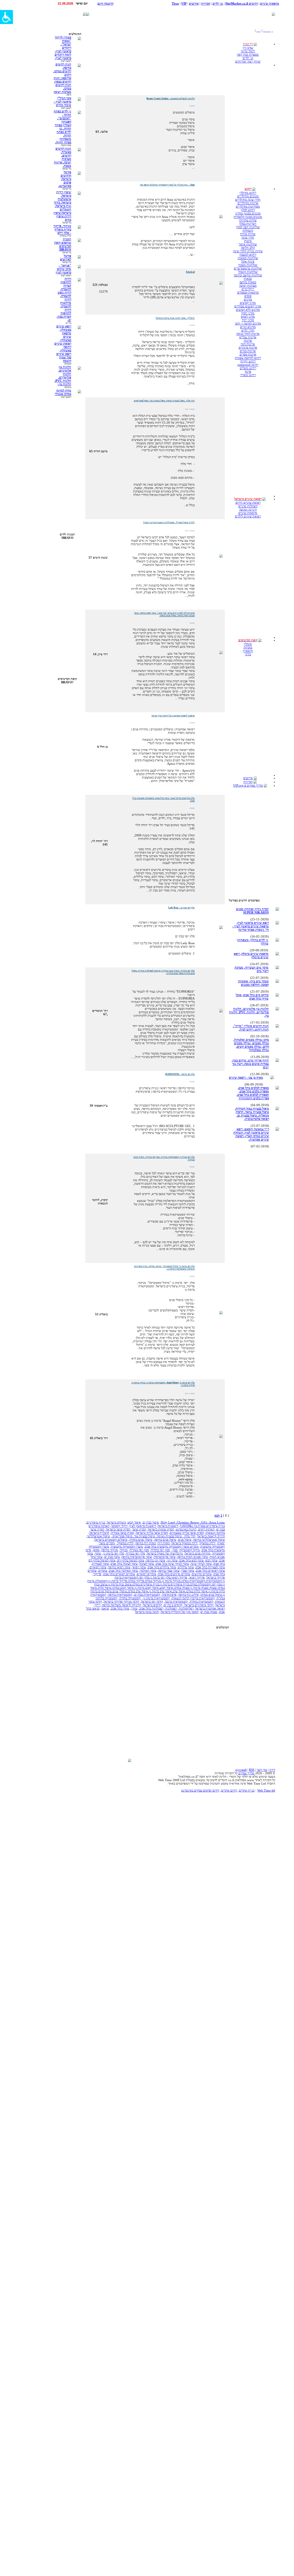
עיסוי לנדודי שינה (201, 1564)
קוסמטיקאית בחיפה (120, 1595)
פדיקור (97, 1574)
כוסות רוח (164, 1543)
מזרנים (248, 299)
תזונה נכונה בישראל (147, 1612)
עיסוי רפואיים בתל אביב (210, 1570)
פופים (248, 296)
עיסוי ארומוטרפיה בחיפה (137, 1557)
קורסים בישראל (152, 1605)
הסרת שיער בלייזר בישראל (152, 1533)
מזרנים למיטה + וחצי (248, 323)
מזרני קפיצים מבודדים (248, 306)
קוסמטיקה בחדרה (130, 1598)
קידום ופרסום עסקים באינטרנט (200, 1790)
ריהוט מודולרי (248, 193)
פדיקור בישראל (216, 1577)
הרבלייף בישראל (99, 1533)
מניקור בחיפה (110, 1550)
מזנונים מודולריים (248, 196)
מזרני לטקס (248, 316)
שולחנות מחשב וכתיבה (248, 275)
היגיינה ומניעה (248, 509)
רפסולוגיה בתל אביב (151, 1608)
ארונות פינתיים (248, 347)
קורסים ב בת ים (173, 1605)
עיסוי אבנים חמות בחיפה (193, 1557)
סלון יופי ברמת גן (113, 1553)
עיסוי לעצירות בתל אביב (210, 1567)
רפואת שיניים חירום (248, 502)
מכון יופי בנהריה (139, 1550)
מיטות (248, 241)
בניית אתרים (247, 1790)
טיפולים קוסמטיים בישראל (111, 1540)
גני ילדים (248, 58)
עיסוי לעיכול (147, 1564)
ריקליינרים (248, 289)
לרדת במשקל (125, 1543)
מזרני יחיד (248, 320)
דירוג (272, 1770)
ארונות (248, 341)
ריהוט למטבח (248, 255)
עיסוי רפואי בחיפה (119, 1567)
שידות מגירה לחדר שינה (248, 251)
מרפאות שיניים (248, 513)
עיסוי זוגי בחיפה (155, 1560)
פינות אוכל (248, 261)
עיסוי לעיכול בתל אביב (124, 1564)
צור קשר (262, 1770)
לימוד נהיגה (248, 51)
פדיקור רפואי (197, 1577)
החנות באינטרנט (186, 1529)
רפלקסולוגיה (186, 1608)
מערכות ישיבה (248, 285)
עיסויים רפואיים (146, 1574)
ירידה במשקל (208, 1543)
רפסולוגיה (171, 1608)
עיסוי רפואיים (98, 1567)
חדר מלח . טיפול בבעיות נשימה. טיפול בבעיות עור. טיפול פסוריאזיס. (154, 1536)
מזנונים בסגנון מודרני (248, 213)
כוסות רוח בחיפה (146, 1543)
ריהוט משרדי (248, 375)
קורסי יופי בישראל (152, 1601)
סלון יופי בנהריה (135, 1553)
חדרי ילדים (248, 330)
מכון (175, 1550)
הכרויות (248, 782)
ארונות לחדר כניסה (248, 334)
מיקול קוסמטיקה (190, 1550)
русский (241, 1770)
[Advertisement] (197, 14)
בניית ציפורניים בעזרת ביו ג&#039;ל (202, 1526)
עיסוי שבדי (188, 1570)
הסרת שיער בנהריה (122, 1533)
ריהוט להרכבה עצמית (248, 358)
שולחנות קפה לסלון (248, 227)
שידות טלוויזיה (248, 220)
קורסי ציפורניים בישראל (199, 1605)
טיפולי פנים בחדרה (141, 1540)
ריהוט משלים (248, 368)
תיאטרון (248, 651)
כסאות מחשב (248, 282)
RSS (252, 1770)
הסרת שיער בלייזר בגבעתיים (187, 1533)
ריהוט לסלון (248, 210)
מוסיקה (248, 647)
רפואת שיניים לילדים (248, 516)
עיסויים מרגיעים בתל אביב (174, 1574)
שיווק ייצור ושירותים (248, 61)
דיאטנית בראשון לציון (143, 1526)
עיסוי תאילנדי (148, 1570)
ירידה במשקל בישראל (185, 1543)
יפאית (221, 1543)
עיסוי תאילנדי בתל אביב (123, 1570)
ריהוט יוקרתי (248, 361)
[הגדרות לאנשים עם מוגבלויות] (6, 17)
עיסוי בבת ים (112, 1557)
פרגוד (248, 371)
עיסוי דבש (211, 1560)
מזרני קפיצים (248, 303)
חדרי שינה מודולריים (248, 199)
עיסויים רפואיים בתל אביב (119, 1574)
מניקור (124, 1550)
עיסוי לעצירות (100, 1564)
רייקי (97, 1605)
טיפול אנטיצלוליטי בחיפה (209, 1540)
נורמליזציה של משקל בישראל (165, 1553)
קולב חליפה (248, 248)
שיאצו (105, 1608)
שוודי (134, 1608)
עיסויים (103, 1570)
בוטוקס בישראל (116, 1522)
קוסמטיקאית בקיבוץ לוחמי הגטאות (193, 1598)
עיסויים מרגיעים (202, 1574)
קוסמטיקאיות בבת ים (147, 1595)
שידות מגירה (248, 234)
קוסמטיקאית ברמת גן (156, 1598)
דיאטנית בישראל (168, 1526)
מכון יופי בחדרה (160, 1550)
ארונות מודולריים (248, 203)
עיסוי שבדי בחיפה (169, 1570)
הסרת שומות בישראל (161, 1529)
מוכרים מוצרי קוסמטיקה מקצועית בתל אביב (172, 1546)
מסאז (96, 1550)
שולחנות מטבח (248, 265)
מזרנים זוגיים (248, 327)
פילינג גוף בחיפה (188, 1595)
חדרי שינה (248, 237)
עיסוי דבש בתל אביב (191, 1560)
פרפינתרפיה (169, 1595)
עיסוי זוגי (172, 1560)
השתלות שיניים (248, 506)
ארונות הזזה (248, 344)
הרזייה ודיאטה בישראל (211, 1536)
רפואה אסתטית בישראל (210, 1608)
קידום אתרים (229, 1790)
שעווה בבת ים (209, 1612)
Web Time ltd (266, 1790)
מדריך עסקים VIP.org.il (248, 785)
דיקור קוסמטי (119, 1526)
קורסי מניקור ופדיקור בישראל (121, 1601)
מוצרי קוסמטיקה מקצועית (127, 1546)
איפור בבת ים (151, 1522)
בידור (248, 654)
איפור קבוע (134, 1522)
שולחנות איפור (248, 244)
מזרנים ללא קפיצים (248, 310)
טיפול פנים (185, 1540)
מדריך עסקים (246, 1773)
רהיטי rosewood (248, 365)
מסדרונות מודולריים (248, 206)
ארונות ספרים (248, 354)
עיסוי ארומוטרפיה (165, 1557)
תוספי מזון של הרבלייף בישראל (180, 1612)
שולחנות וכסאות (248, 258)
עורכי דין (248, 48)
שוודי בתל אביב (120, 1608)
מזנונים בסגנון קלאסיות (248, 217)
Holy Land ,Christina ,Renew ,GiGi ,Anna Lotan (193, 1522)
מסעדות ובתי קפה (248, 54)
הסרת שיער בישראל (118, 1529)
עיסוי (98, 1553)
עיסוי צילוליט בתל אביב (162, 1567)
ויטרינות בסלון (248, 224)
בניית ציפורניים (96, 1522)
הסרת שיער (139, 1529)
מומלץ (248, 644)
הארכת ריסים (206, 1529)
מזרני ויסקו (248, 313)
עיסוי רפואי (139, 1567)
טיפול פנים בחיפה (165, 1540)
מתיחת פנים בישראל (198, 1553)
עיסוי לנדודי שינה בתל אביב (172, 1564)
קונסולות (248, 230)
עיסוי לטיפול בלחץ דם (131, 1560)
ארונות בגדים (248, 351)
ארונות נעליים (248, 337)
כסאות (248, 279)
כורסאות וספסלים (248, 292)
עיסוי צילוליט (186, 1567)
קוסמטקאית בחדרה (201, 1601)
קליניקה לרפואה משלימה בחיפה (122, 1605)
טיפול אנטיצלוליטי (98, 1536)
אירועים (248, 778)
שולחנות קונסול (248, 272)
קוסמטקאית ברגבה (176, 1601)
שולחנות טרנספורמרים (248, 268)
